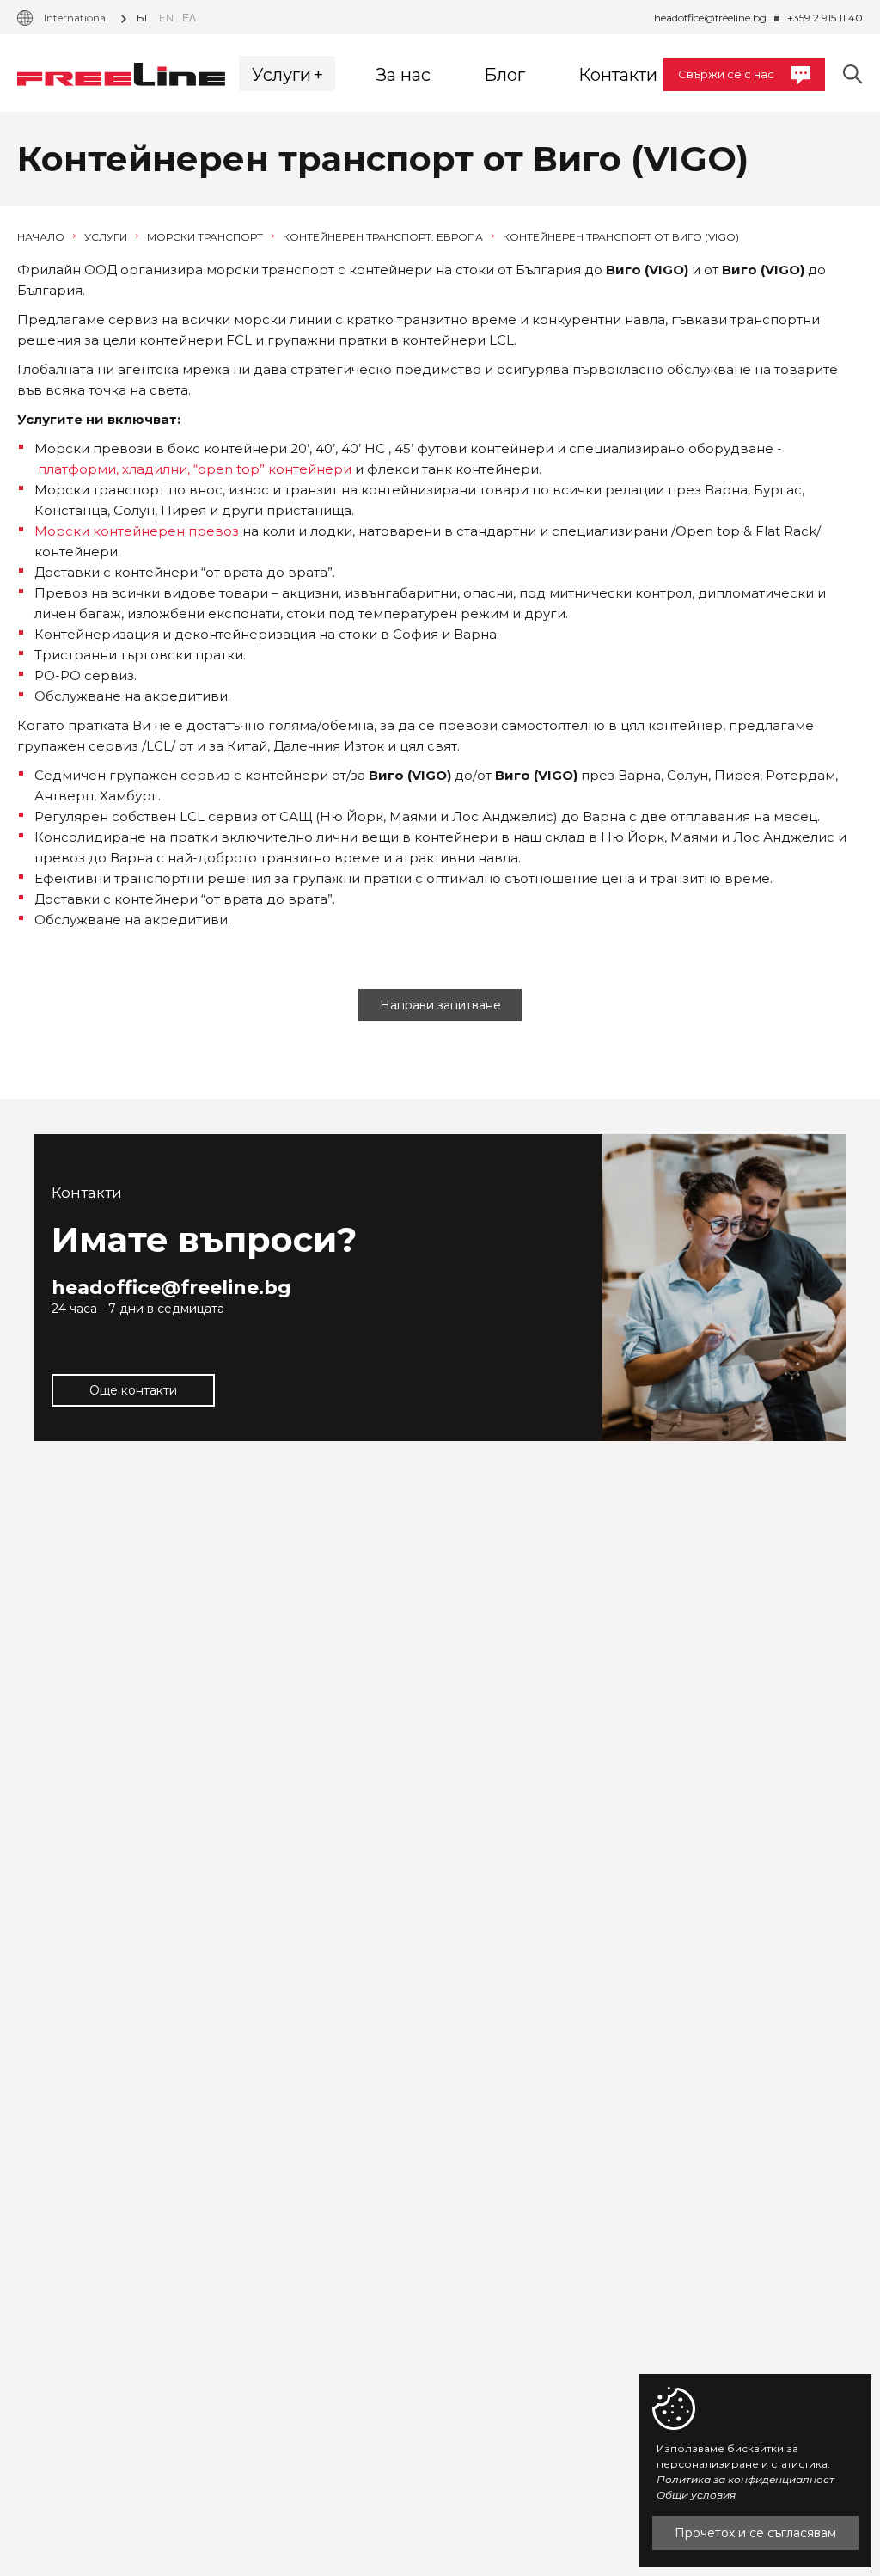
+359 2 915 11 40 (825, 18)
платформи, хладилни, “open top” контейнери (195, 469)
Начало (42, 237)
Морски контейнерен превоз (137, 531)
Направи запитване (440, 1005)
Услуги (107, 237)
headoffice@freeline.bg (710, 18)
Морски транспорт (206, 237)
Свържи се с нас (726, 74)
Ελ (189, 18)
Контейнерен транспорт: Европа (384, 237)
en (166, 18)
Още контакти (133, 1390)
